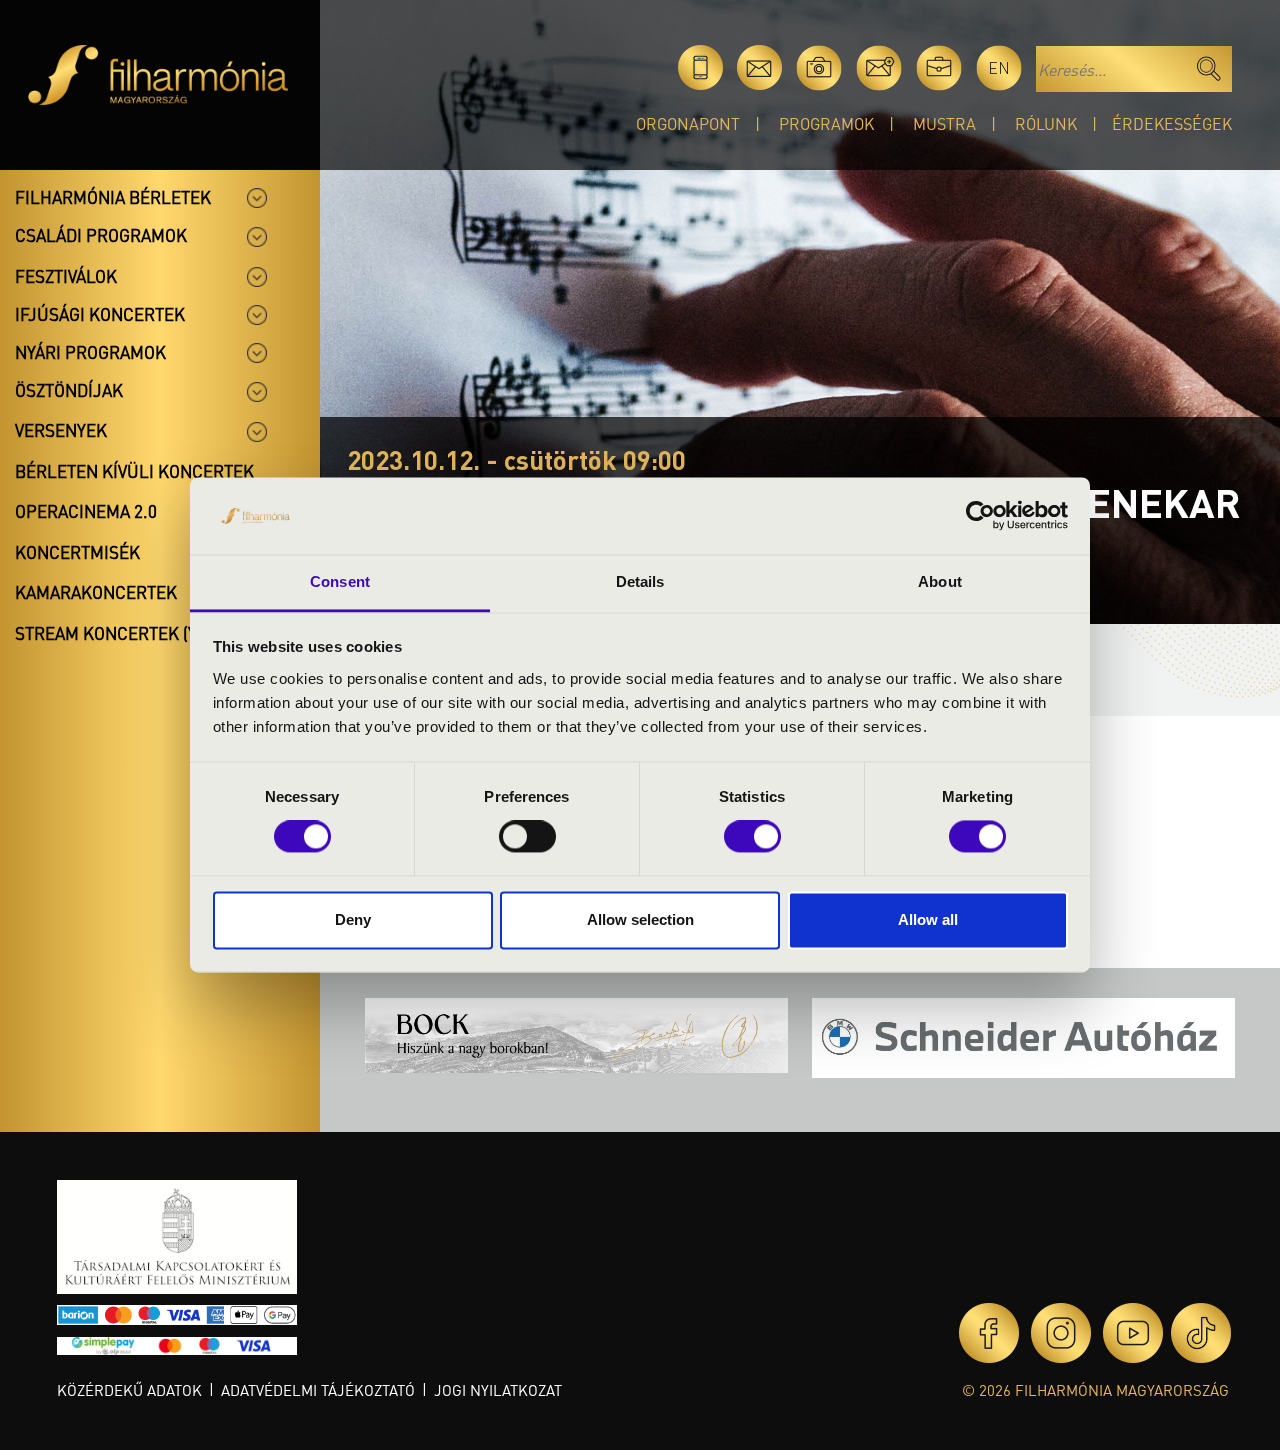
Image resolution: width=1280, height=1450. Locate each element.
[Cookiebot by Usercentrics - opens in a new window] (980, 516)
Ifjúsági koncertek (100, 314)
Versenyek (61, 430)
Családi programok (101, 235)
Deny (353, 919)
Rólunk (1046, 123)
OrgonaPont (688, 123)
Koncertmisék (77, 552)
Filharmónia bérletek (113, 197)
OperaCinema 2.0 (86, 511)
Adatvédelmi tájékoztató (318, 1390)
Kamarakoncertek (96, 592)
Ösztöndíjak (69, 390)
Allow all (928, 919)
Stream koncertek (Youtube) (141, 633)
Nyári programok (90, 352)
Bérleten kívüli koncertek (134, 471)
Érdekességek (1172, 123)
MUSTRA (944, 123)
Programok (826, 123)
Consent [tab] (340, 581)
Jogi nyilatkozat (498, 1390)
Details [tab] (640, 581)
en (999, 67)
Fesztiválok (66, 276)
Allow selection (640, 919)
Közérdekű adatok (129, 1390)
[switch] (527, 837)
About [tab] (940, 581)
